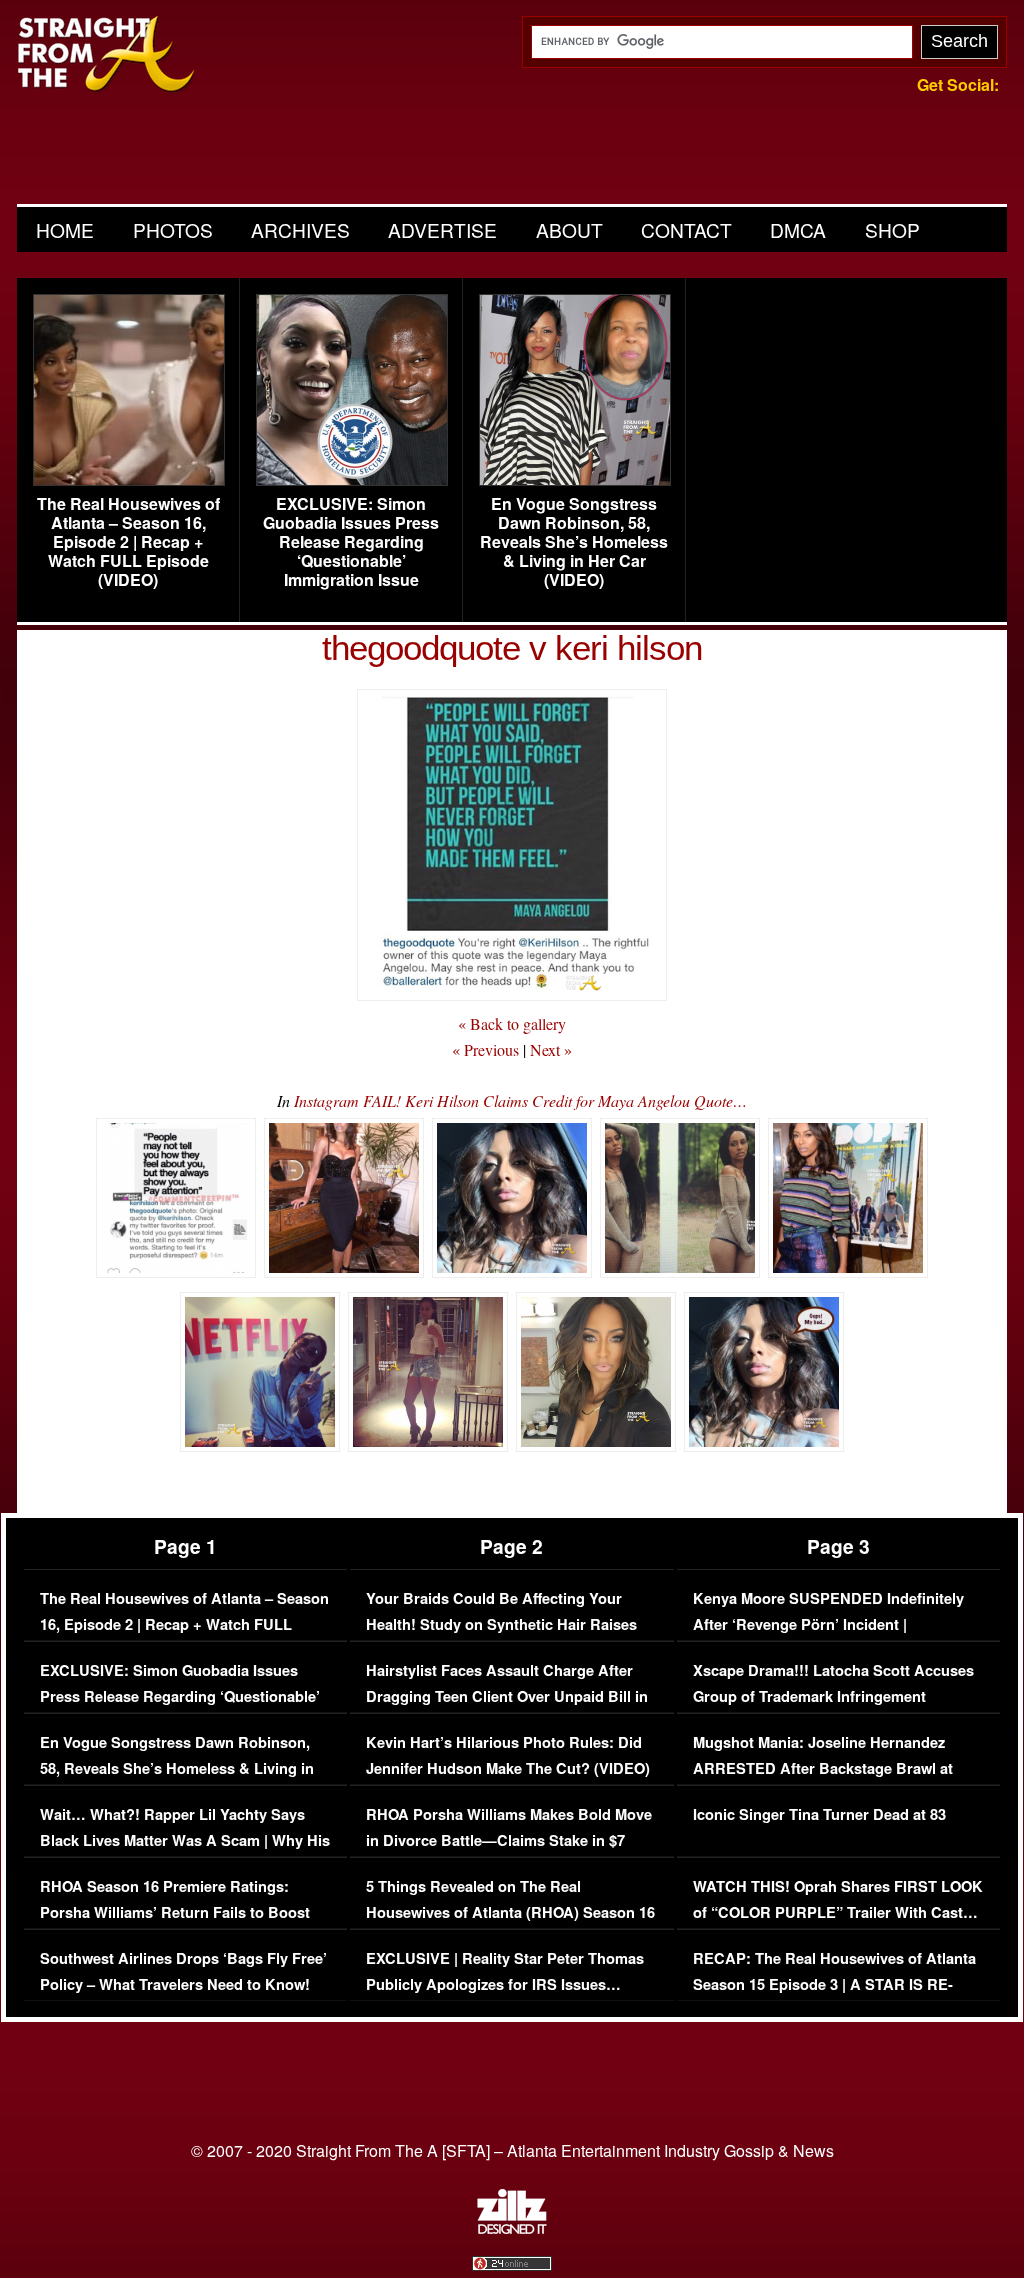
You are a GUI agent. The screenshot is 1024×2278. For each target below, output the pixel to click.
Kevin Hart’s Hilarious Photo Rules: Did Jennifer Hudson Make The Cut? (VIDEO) (508, 1755)
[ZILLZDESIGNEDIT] (512, 2229)
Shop (892, 229)
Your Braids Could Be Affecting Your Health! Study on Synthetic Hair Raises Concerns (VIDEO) (501, 1624)
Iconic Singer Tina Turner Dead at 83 (819, 1814)
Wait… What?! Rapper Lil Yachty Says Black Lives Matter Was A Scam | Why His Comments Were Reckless (185, 1840)
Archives (300, 229)
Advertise (442, 229)
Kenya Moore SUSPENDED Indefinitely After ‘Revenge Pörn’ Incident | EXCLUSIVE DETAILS (828, 1624)
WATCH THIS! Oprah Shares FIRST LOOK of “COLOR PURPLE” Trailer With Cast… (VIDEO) (838, 1912)
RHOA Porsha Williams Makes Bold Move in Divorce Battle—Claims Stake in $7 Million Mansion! (509, 1840)
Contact (686, 229)
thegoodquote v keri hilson (512, 647)
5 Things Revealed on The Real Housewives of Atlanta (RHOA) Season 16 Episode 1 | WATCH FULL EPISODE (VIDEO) (510, 1925)
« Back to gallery (512, 1023)
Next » (551, 1049)
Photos (173, 229)
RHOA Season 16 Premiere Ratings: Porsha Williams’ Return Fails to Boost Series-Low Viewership (175, 1912)
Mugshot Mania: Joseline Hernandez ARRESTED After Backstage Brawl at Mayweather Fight (823, 1768)
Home (65, 229)
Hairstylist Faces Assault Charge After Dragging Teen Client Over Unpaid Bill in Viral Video (507, 1696)
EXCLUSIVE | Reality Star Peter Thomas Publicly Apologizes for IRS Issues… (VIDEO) (505, 1984)
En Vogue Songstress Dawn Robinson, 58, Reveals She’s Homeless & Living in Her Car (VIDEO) (574, 542)
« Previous (485, 1049)
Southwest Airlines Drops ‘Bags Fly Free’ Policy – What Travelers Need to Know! (183, 1971)
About (569, 229)
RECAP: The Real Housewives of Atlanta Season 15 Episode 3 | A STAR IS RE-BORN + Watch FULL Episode (834, 1984)
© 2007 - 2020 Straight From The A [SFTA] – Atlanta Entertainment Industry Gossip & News (512, 2150)
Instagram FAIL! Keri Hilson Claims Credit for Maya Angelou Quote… (520, 1100)
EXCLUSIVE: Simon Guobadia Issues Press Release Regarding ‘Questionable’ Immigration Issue (351, 542)
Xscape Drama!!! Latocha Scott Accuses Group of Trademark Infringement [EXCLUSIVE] (833, 1696)
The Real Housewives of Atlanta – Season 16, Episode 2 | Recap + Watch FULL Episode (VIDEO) (128, 542)
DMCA (798, 229)
